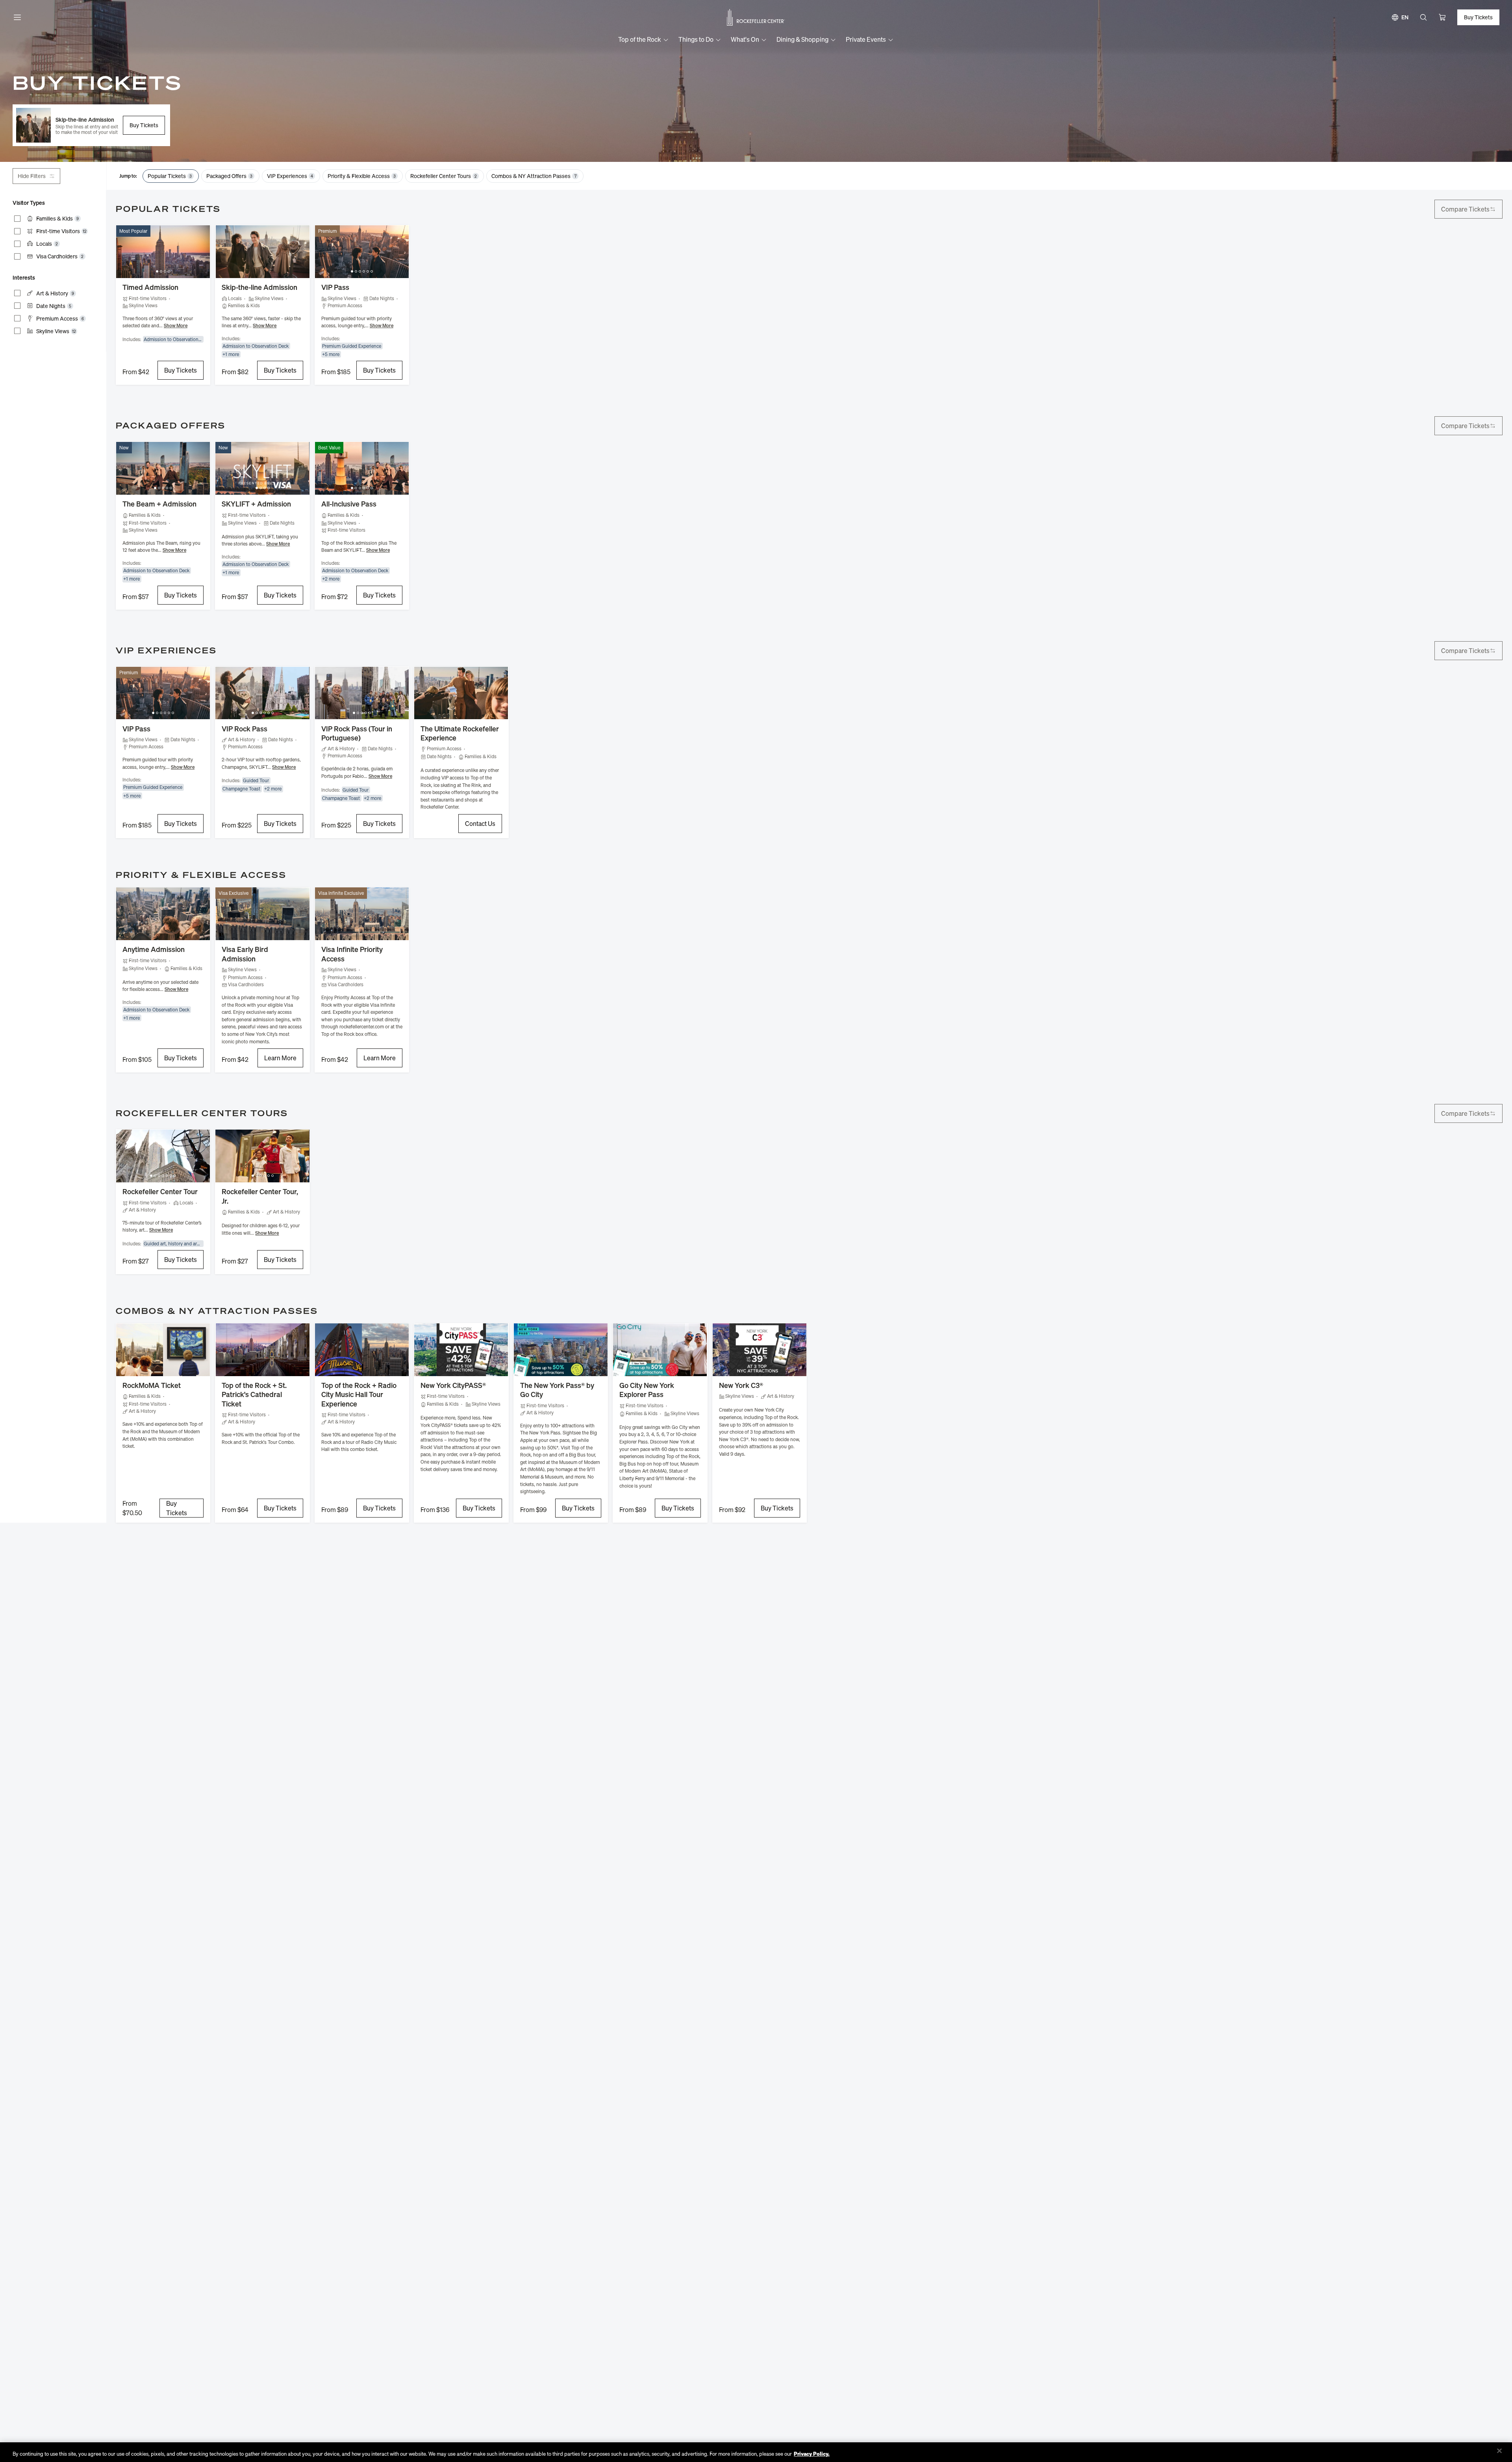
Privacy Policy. (812, 2454)
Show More (176, 326)
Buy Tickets (144, 125)
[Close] (1499, 2451)
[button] (91, 125)
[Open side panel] (17, 17)
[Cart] (1442, 17)
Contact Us (480, 824)
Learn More (280, 1058)
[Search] (1423, 17)
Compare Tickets (1465, 209)
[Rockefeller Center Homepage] (756, 18)
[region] (756, 2452)
